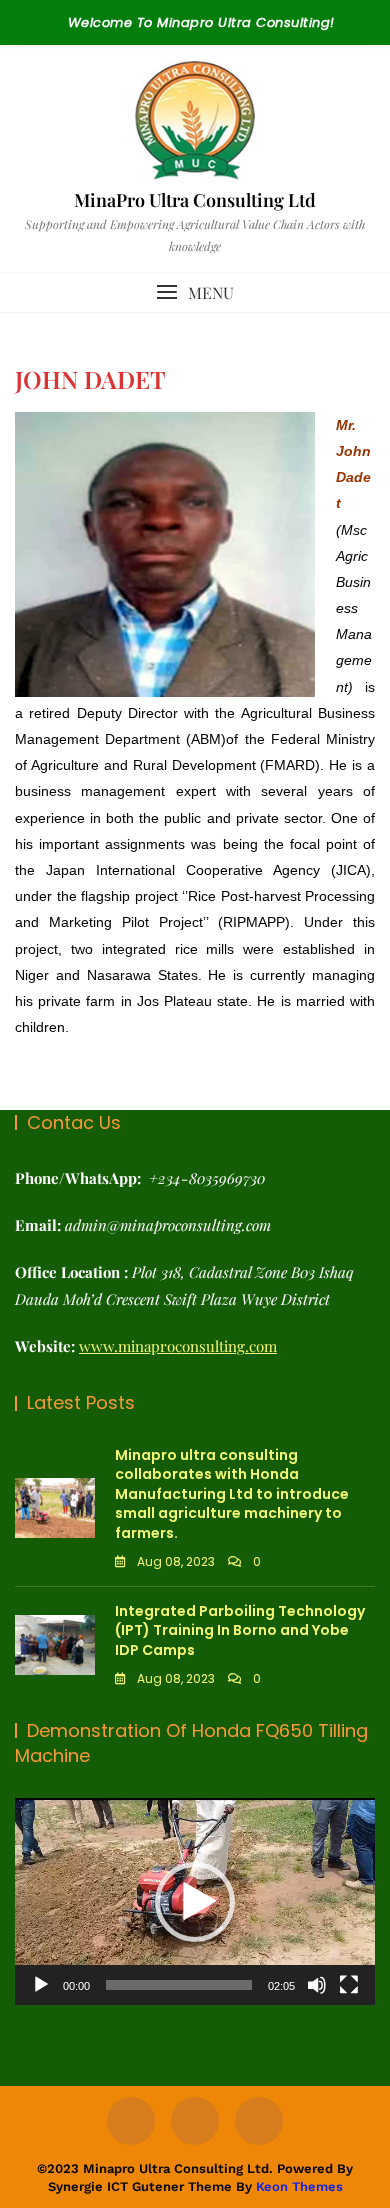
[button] (195, 292)
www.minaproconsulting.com (178, 1346)
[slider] (179, 1985)
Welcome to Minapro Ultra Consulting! (201, 22)
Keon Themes (299, 2186)
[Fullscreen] (349, 1985)
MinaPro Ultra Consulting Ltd (195, 200)
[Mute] (317, 1985)
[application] (195, 1901)
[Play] (41, 1985)
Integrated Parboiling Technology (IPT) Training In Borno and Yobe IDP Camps (240, 1630)
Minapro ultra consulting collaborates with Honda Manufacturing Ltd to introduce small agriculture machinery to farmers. (232, 1494)
